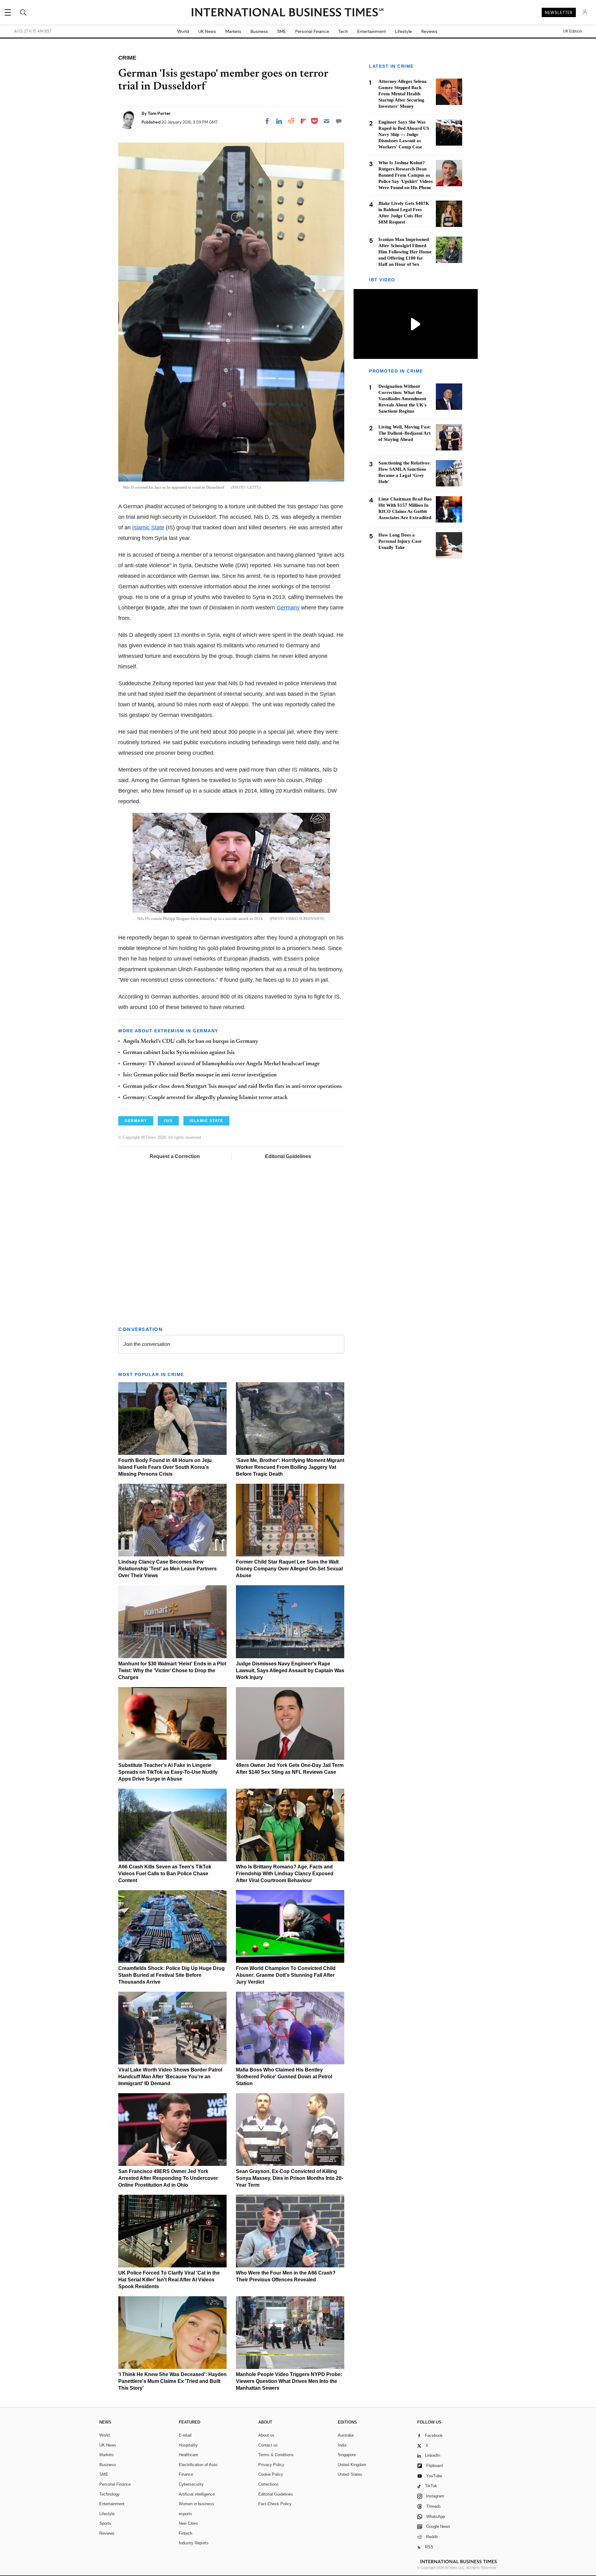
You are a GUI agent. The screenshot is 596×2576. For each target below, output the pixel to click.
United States (350, 2474)
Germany (288, 608)
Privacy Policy (271, 2465)
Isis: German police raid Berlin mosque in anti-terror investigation (200, 1075)
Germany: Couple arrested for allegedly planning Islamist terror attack (205, 1098)
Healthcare (188, 2455)
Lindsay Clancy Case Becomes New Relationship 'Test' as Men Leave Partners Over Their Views (167, 1569)
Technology (110, 2494)
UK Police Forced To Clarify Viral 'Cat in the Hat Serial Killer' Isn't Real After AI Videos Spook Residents (169, 2280)
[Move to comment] (339, 121)
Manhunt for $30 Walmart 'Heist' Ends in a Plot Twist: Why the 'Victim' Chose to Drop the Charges (172, 1671)
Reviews (429, 31)
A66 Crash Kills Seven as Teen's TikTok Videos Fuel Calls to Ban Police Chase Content (165, 1874)
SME (282, 31)
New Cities (188, 2523)
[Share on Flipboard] (303, 121)
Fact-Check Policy (275, 2504)
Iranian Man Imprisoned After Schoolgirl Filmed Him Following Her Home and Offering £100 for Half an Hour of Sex (405, 252)
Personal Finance (312, 31)
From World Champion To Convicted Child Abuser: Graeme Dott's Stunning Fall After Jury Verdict (286, 1975)
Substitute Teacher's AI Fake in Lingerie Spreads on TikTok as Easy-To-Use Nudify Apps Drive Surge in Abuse (168, 1772)
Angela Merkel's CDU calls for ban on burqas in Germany (191, 1042)
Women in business (196, 2504)
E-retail (185, 2435)
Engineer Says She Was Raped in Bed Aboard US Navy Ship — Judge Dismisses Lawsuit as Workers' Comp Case (404, 134)
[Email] (327, 121)
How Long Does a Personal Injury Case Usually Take (400, 541)
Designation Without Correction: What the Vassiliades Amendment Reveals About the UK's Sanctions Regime (402, 399)
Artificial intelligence (197, 2494)
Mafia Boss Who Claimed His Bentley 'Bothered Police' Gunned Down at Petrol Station (284, 2077)
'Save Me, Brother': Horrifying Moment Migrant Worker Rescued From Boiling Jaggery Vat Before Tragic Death (290, 1467)
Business (259, 31)
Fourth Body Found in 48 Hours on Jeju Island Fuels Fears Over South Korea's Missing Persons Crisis (165, 1467)
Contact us (268, 2445)
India (342, 2445)
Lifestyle (404, 31)
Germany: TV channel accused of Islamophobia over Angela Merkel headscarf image (221, 1064)
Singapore (347, 2455)
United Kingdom (352, 2465)
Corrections (269, 2484)
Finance (186, 2474)
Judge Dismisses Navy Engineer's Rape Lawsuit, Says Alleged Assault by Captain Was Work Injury (290, 1671)
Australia (346, 2435)
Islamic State (148, 527)
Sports (105, 2523)
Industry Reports (194, 2543)
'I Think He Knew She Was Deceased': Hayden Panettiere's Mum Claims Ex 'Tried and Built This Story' (172, 2381)
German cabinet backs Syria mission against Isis (179, 1053)
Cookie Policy (271, 2474)
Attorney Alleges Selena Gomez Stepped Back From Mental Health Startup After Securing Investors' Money (402, 94)
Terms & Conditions (276, 2455)
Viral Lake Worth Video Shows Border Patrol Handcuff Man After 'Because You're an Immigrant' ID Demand (170, 2077)
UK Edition (573, 31)
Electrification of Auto (198, 2465)
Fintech (185, 2533)
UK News (207, 31)
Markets (233, 31)
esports (185, 2514)
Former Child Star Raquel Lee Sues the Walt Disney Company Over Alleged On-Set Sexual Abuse (289, 1569)
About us (266, 2435)
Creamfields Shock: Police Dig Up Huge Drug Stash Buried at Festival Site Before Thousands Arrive (172, 1975)
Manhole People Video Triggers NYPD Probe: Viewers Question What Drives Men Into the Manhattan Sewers (289, 2381)
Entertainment (372, 31)
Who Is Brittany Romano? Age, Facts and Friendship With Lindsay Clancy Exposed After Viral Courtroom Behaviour (285, 1874)
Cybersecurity (191, 2484)
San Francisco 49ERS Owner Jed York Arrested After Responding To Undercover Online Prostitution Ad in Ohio (168, 2178)
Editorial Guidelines (288, 1156)
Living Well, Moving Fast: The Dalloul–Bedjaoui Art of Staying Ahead (405, 433)
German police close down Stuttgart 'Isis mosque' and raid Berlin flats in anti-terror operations (232, 1087)
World (183, 31)
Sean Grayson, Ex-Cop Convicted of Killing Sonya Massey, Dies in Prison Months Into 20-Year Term (289, 2178)
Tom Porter (159, 113)
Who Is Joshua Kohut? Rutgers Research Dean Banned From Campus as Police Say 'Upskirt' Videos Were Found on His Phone (406, 175)
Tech (343, 31)
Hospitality (188, 2445)
